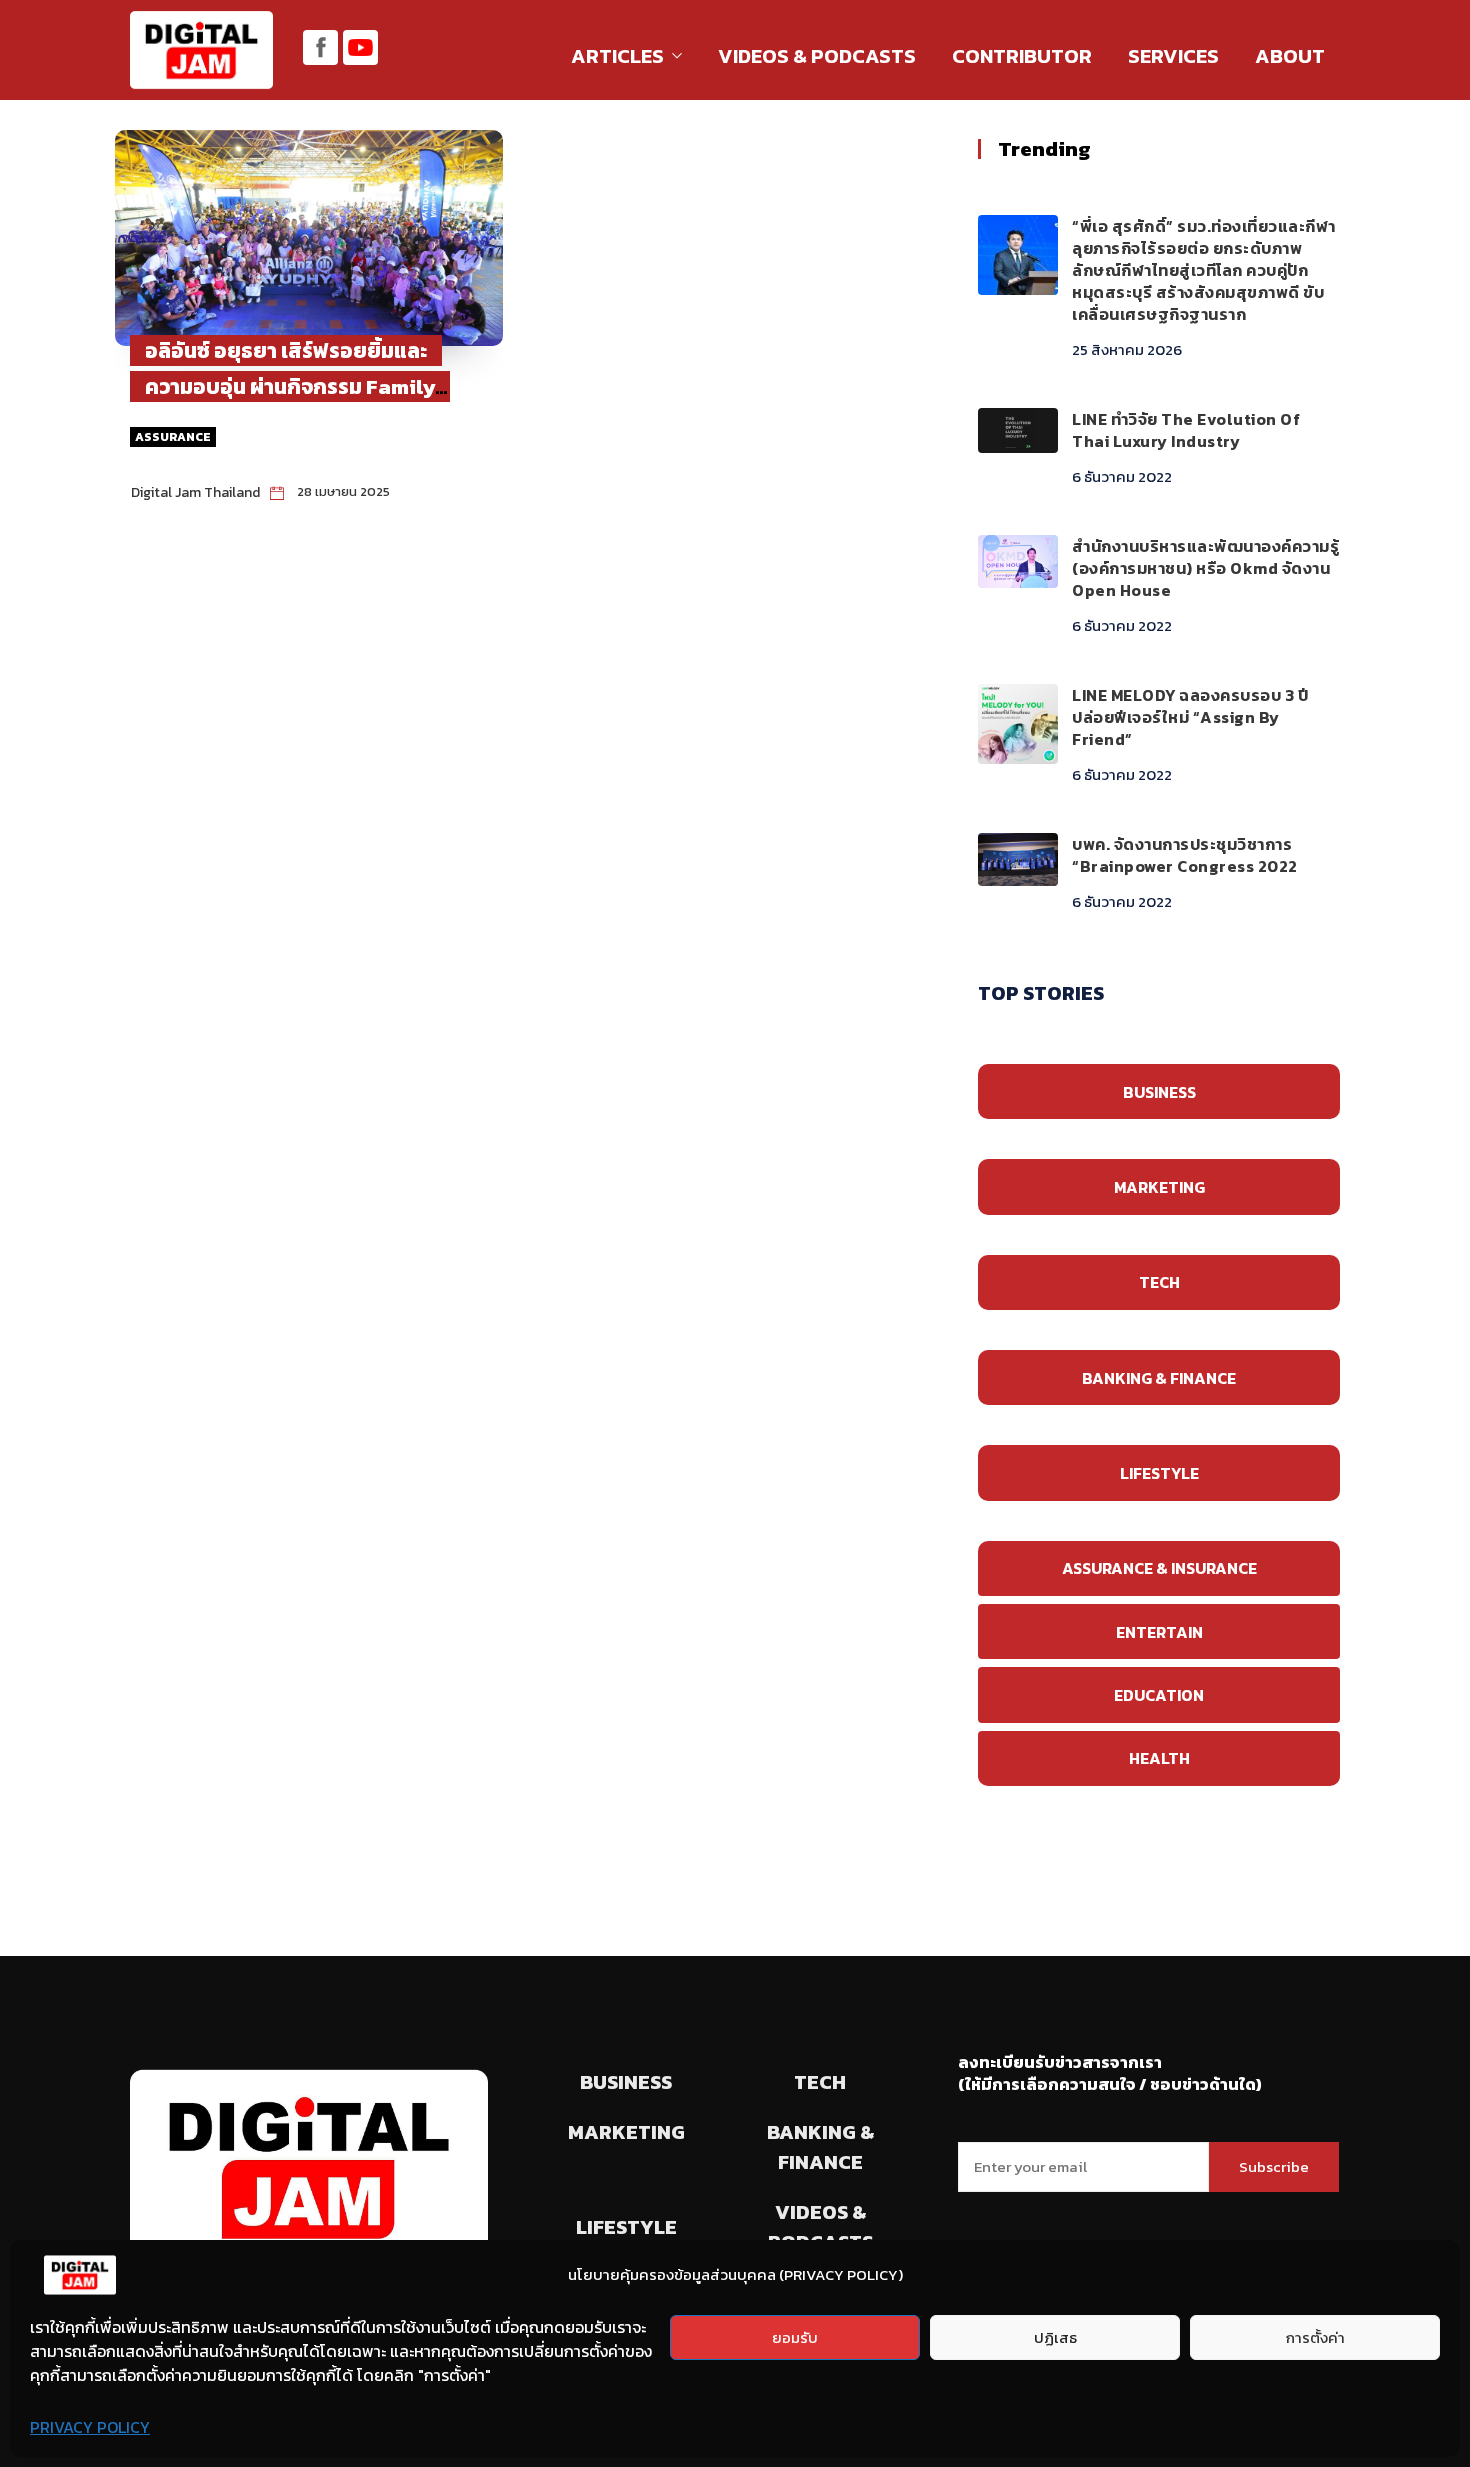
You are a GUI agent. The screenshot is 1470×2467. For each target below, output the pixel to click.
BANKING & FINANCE (1159, 1378)
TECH (1159, 1282)
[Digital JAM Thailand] (201, 52)
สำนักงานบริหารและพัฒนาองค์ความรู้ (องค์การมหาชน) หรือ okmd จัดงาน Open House (1205, 568)
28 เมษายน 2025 (343, 491)
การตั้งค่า (1315, 2337)
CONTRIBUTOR (1022, 56)
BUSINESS (1159, 1092)
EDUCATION (1159, 1695)
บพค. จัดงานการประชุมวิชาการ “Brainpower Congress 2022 (1185, 855)
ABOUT (1290, 56)
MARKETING (1159, 1187)
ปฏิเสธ (1055, 2337)
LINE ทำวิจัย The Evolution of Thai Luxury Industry (1186, 430)
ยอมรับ (795, 2337)
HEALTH (1159, 1758)
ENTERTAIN (1159, 1632)
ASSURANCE (173, 437)
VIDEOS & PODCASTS (817, 56)
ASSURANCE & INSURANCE (1159, 1568)
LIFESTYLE (1159, 1473)
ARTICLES (617, 56)
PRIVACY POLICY (90, 2427)
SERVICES (1173, 56)
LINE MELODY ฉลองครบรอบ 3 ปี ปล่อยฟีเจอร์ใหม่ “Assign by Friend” (1190, 717)
